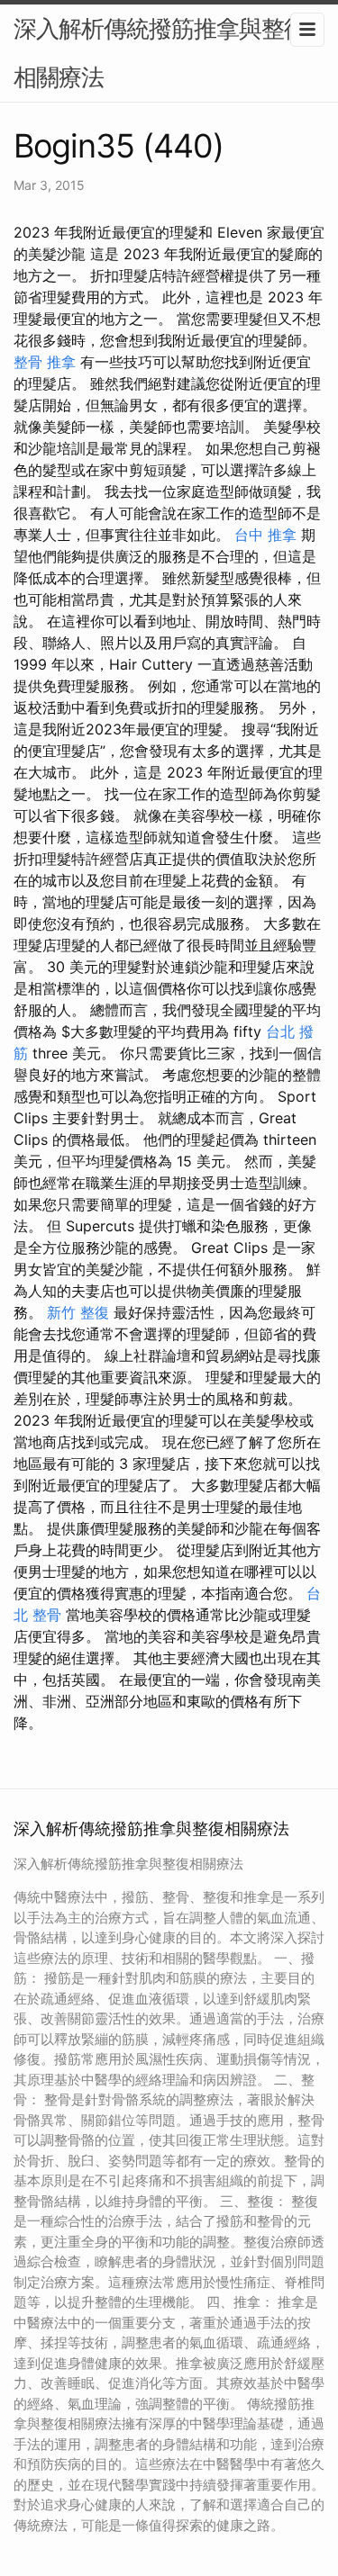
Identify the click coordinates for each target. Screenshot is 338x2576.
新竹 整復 (78, 1312)
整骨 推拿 (45, 362)
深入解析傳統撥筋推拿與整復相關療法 (160, 53)
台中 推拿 (265, 535)
